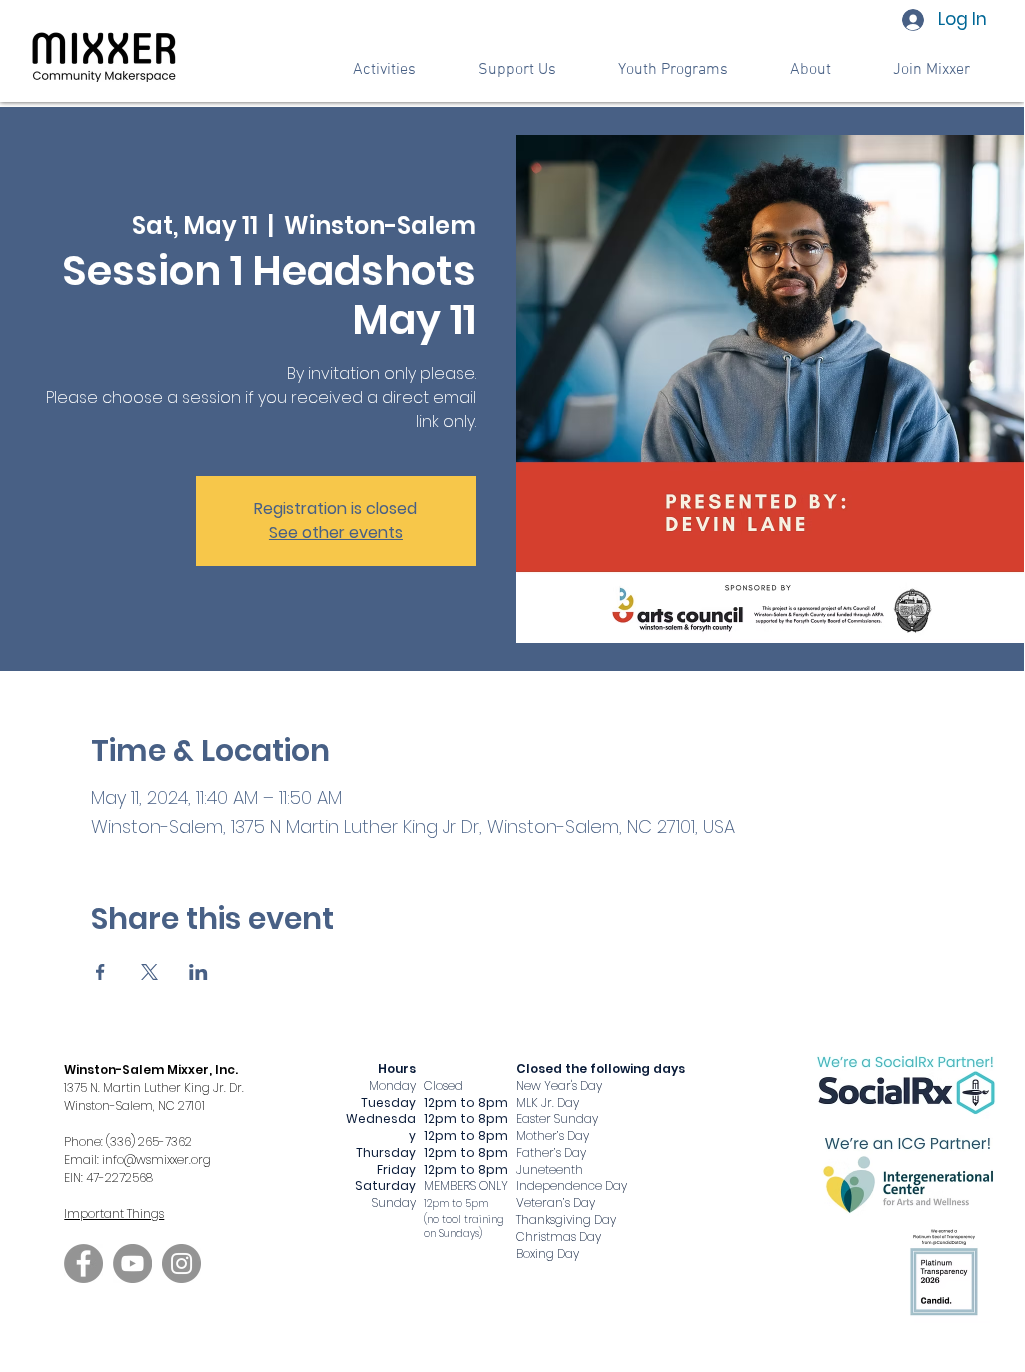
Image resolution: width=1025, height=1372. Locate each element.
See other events (336, 532)
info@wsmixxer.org (156, 1159)
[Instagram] (181, 1263)
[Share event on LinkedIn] (198, 972)
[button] (517, 70)
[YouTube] (132, 1263)
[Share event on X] (149, 972)
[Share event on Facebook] (100, 972)
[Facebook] (83, 1263)
